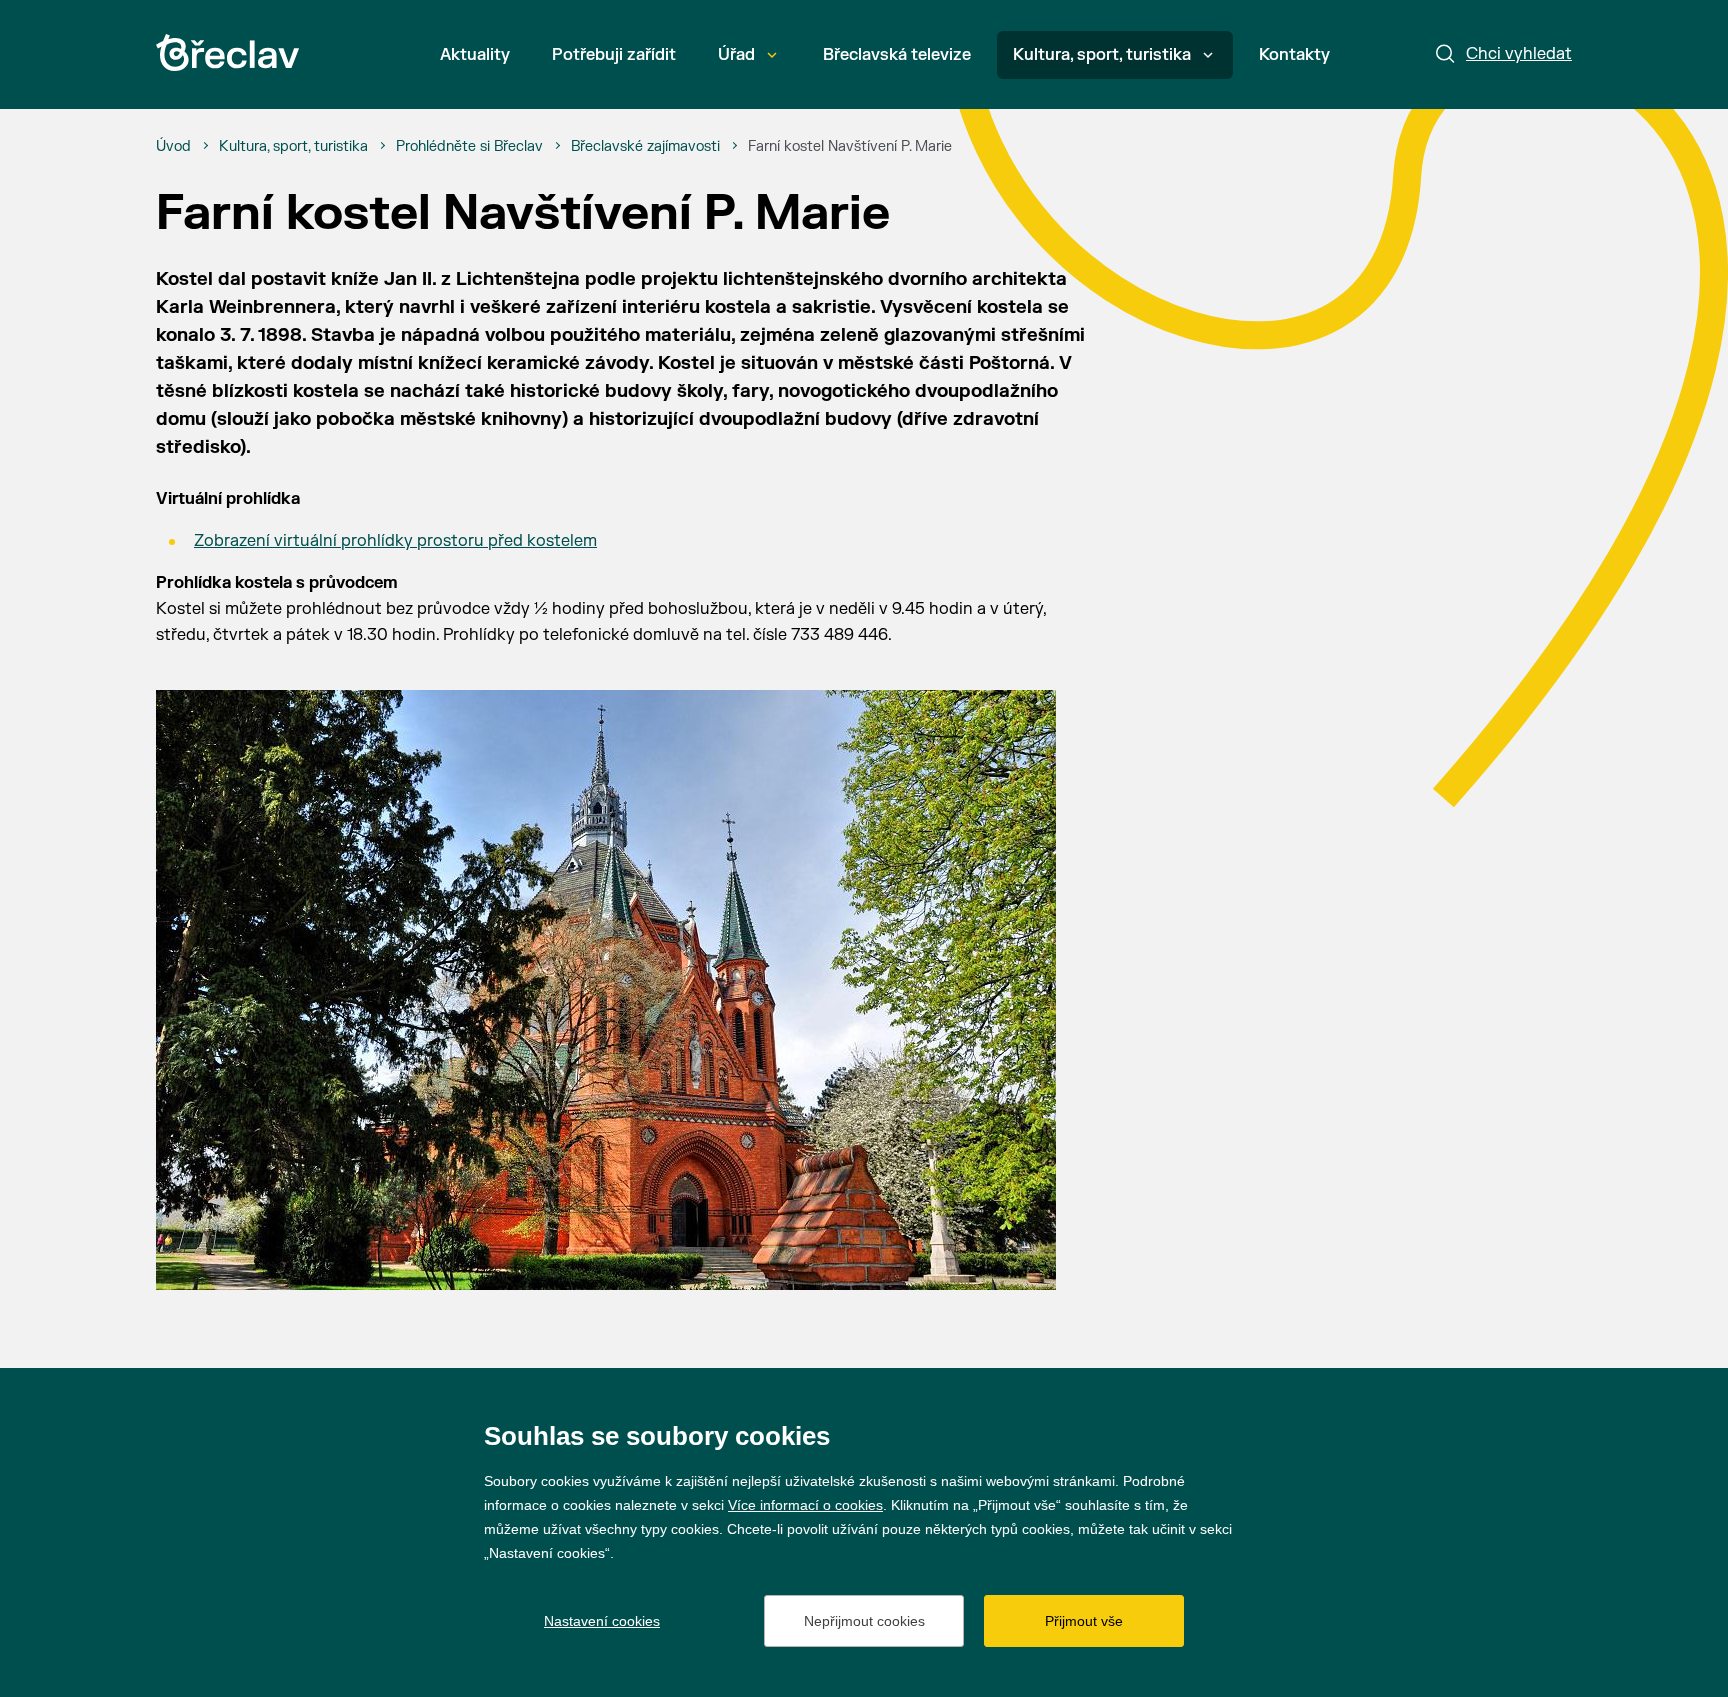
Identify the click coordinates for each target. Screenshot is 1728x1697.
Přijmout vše (1084, 1621)
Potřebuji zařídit (614, 55)
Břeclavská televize (897, 55)
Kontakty (1294, 55)
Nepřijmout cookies (864, 1621)
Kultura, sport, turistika (1102, 55)
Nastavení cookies (602, 1621)
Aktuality (475, 55)
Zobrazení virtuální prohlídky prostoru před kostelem (395, 541)
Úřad (736, 55)
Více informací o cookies (805, 1505)
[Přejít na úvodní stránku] (227, 52)
